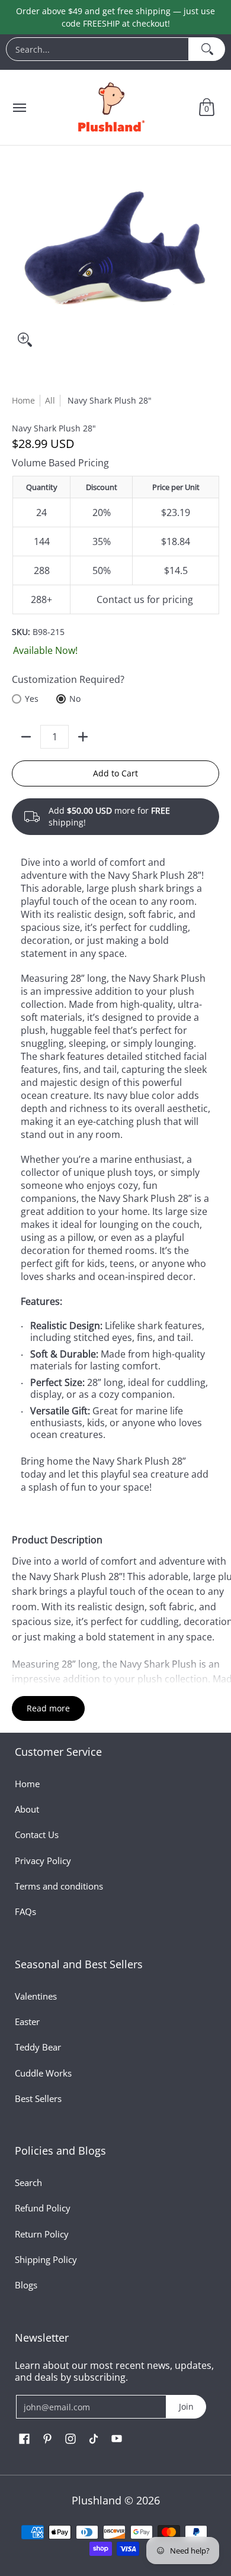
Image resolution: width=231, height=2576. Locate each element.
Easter (27, 2022)
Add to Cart (115, 773)
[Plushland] (110, 107)
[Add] (83, 737)
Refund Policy (43, 2208)
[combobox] (97, 49)
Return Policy (42, 2234)
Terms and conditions (59, 1886)
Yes (32, 699)
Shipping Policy (46, 2259)
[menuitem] (115, 52)
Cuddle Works (43, 2073)
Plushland (97, 2500)
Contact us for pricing (145, 599)
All (50, 400)
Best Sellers (38, 2098)
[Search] (207, 49)
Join (186, 2406)
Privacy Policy (43, 1861)
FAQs (25, 1911)
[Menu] (19, 107)
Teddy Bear (38, 2047)
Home (23, 400)
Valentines (36, 1996)
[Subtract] (26, 737)
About (27, 1809)
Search (28, 2182)
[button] (207, 107)
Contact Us (37, 1835)
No (75, 699)
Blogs (26, 2285)
